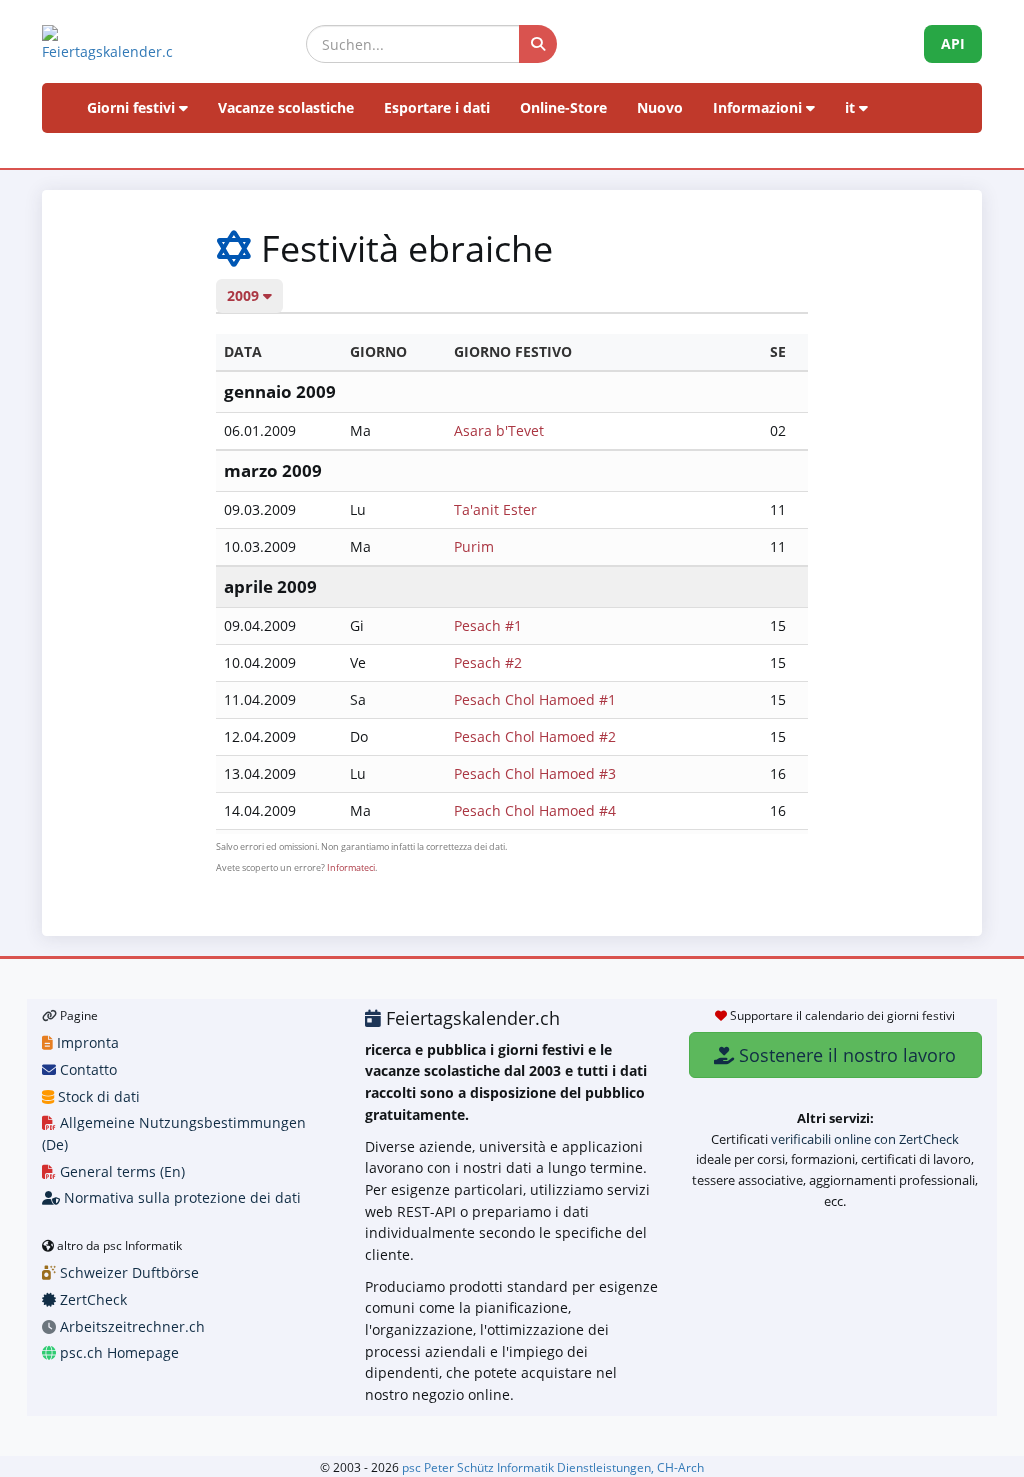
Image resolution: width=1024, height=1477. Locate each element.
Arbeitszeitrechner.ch (130, 1326)
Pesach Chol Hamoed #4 (535, 810)
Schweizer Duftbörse (127, 1272)
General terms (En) (120, 1171)
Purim (474, 546)
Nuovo (660, 107)
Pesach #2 (488, 662)
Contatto (86, 1069)
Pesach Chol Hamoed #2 (535, 736)
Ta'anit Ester (495, 509)
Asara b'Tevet (499, 430)
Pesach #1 (488, 625)
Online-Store (563, 107)
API (953, 43)
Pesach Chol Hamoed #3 (535, 773)
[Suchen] (538, 44)
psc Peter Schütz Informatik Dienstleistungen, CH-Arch (553, 1467)
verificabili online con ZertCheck (865, 1139)
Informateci (351, 867)
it (852, 107)
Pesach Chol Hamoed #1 (535, 699)
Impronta (86, 1042)
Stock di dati (97, 1096)
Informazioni (759, 107)
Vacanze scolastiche (286, 107)
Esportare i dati (437, 107)
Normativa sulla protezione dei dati (180, 1197)
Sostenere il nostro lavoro (845, 1055)
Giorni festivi (133, 107)
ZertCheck (91, 1299)
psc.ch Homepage (117, 1352)
